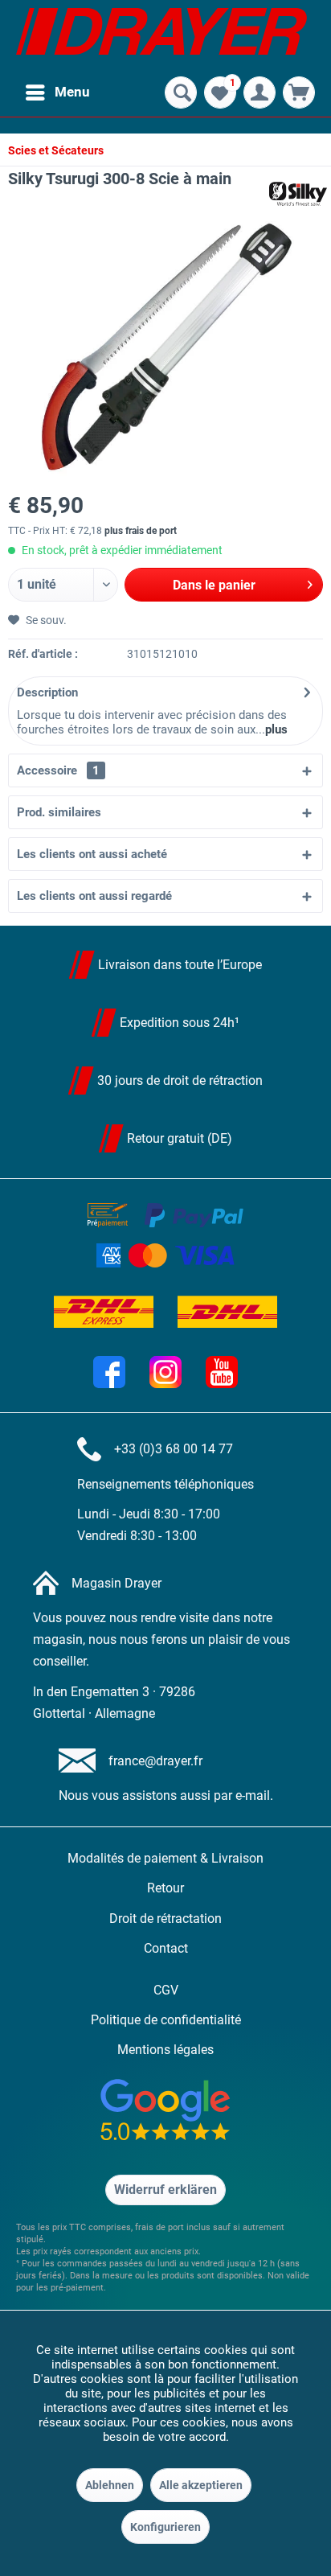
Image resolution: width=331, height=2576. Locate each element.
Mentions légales (165, 2050)
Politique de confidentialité (166, 2020)
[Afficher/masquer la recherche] (181, 92)
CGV (166, 1990)
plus (276, 729)
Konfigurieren (165, 2527)
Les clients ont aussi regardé (94, 896)
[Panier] (299, 92)
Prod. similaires (59, 812)
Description (47, 692)
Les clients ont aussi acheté (92, 854)
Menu (72, 92)
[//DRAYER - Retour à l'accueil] (161, 36)
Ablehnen (110, 2485)
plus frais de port (141, 531)
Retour (165, 1888)
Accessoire (58, 770)
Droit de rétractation (165, 1919)
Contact (166, 1948)
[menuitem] (57, 92)
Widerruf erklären (165, 2190)
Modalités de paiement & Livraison (165, 1858)
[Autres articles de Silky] (298, 194)
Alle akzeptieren (201, 2485)
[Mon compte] (259, 92)
